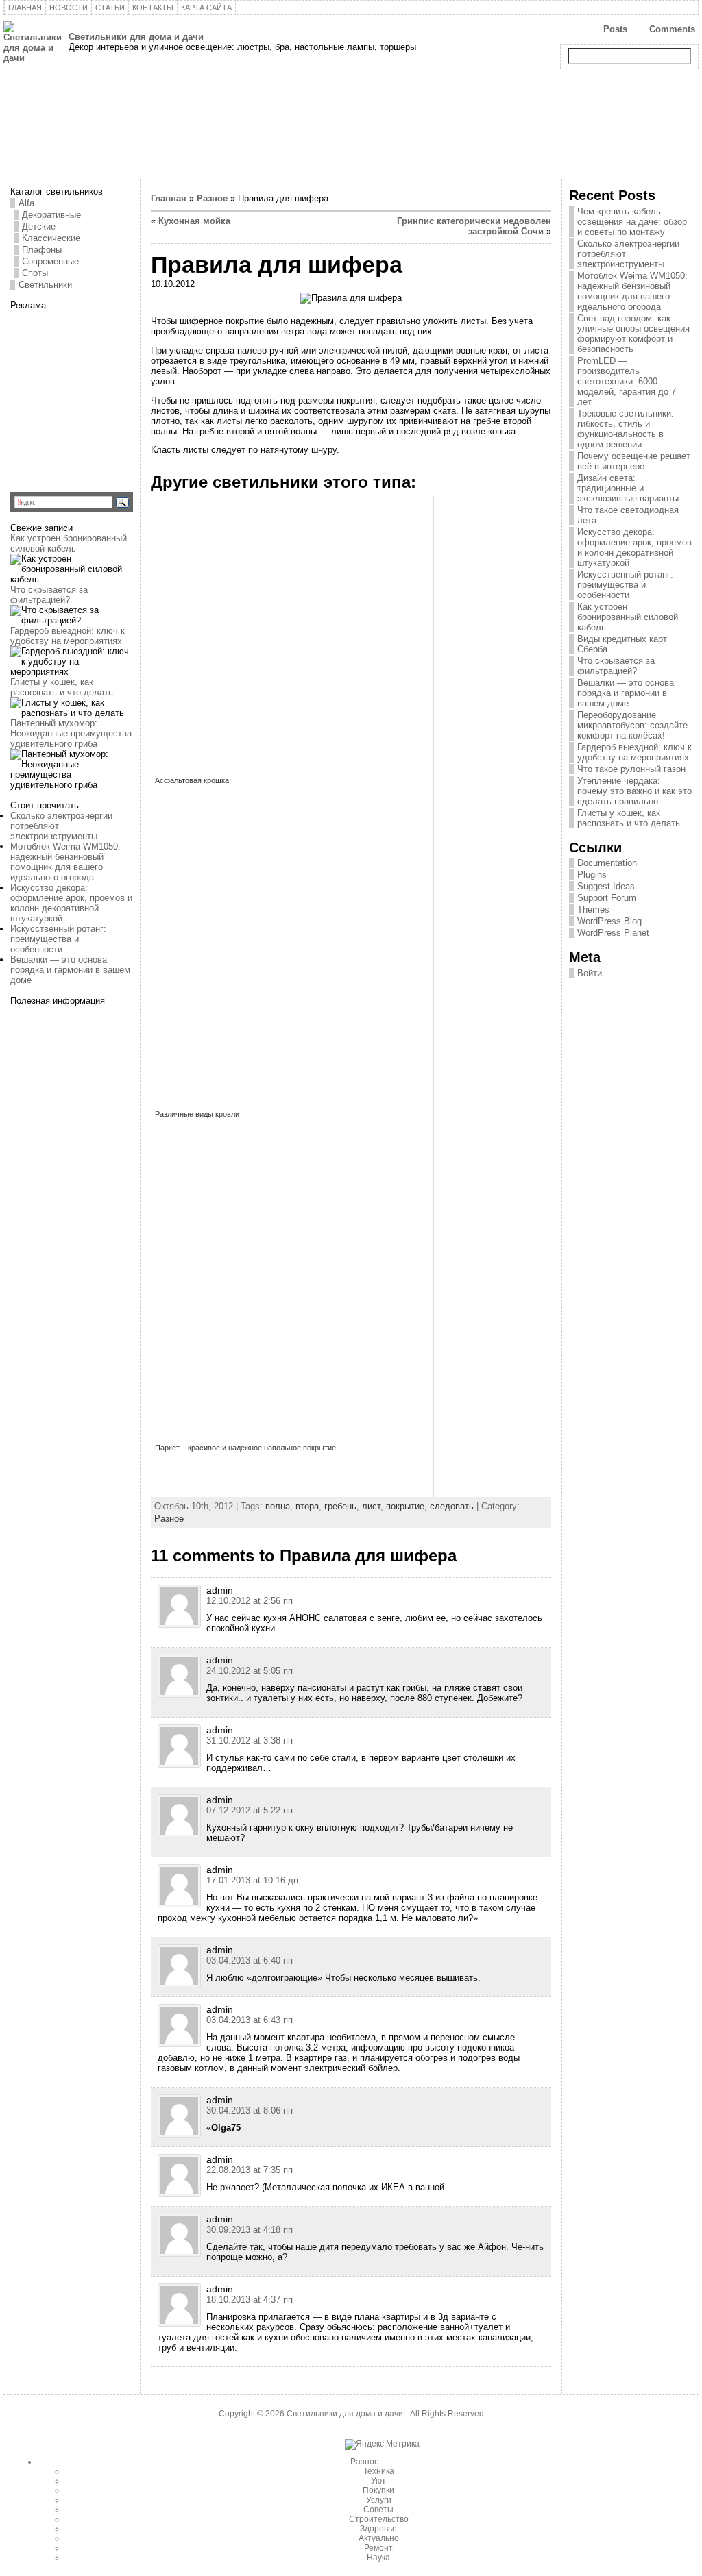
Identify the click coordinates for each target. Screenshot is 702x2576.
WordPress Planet (613, 933)
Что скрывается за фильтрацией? (49, 595)
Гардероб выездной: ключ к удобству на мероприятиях (68, 636)
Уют (378, 2481)
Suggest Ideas (606, 886)
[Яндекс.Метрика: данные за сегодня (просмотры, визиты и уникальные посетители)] (382, 2444)
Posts (615, 29)
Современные (50, 261)
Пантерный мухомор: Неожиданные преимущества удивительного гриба (71, 733)
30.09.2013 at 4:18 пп (250, 2230)
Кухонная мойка (194, 221)
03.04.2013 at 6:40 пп (250, 1960)
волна (278, 1506)
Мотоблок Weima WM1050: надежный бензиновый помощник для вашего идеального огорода (65, 862)
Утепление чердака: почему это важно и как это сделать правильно (634, 791)
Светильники (45, 285)
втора (307, 1506)
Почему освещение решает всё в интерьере (634, 461)
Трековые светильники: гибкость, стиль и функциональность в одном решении (626, 429)
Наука (378, 2558)
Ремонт (378, 2548)
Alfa (26, 203)
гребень (340, 1506)
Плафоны (42, 250)
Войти (590, 973)
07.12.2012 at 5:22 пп (250, 1810)
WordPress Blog (609, 921)
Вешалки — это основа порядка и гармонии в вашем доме (70, 970)
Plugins (592, 875)
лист (371, 1506)
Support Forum (607, 898)
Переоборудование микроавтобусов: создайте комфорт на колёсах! (632, 725)
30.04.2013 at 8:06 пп (250, 2110)
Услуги (379, 2500)
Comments (672, 29)
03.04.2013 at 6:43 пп (250, 2020)
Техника (379, 2471)
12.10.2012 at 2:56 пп (250, 1601)
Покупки (378, 2490)
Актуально (379, 2538)
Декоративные (51, 215)
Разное (212, 198)
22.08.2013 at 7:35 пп (250, 2170)
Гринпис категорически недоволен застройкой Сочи (474, 226)
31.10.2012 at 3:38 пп (250, 1741)
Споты (35, 273)
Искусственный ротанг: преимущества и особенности (58, 939)
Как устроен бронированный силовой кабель (69, 543)
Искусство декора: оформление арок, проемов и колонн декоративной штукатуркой (71, 903)
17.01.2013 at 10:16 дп (252, 1880)
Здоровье (378, 2529)
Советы (378, 2510)
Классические (51, 238)
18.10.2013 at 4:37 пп (250, 2300)
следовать (452, 1506)
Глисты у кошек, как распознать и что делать (62, 687)
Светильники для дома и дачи (136, 37)
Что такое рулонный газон (631, 769)
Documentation (607, 863)
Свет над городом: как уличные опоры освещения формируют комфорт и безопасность (633, 334)
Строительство (379, 2519)
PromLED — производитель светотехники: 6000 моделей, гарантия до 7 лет (627, 381)
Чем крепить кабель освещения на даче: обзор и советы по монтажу (632, 222)
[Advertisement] (96, 396)
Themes (593, 909)
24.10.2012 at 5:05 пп (250, 1671)
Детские (39, 226)
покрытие (405, 1506)
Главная (169, 198)
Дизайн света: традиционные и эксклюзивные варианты (628, 488)
